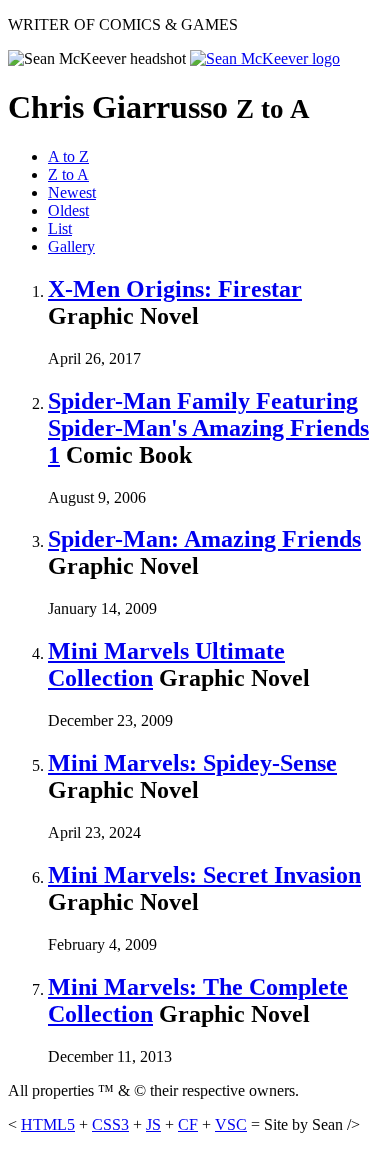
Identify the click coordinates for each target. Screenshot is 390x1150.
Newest (72, 192)
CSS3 (110, 1124)
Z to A (68, 174)
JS (153, 1124)
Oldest (68, 210)
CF (188, 1124)
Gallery (71, 246)
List (60, 228)
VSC (231, 1124)
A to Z (68, 156)
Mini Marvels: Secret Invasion (204, 875)
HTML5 (48, 1124)
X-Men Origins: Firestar (175, 289)
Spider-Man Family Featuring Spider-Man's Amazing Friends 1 (208, 428)
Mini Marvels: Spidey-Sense (192, 763)
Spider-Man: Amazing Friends (204, 539)
